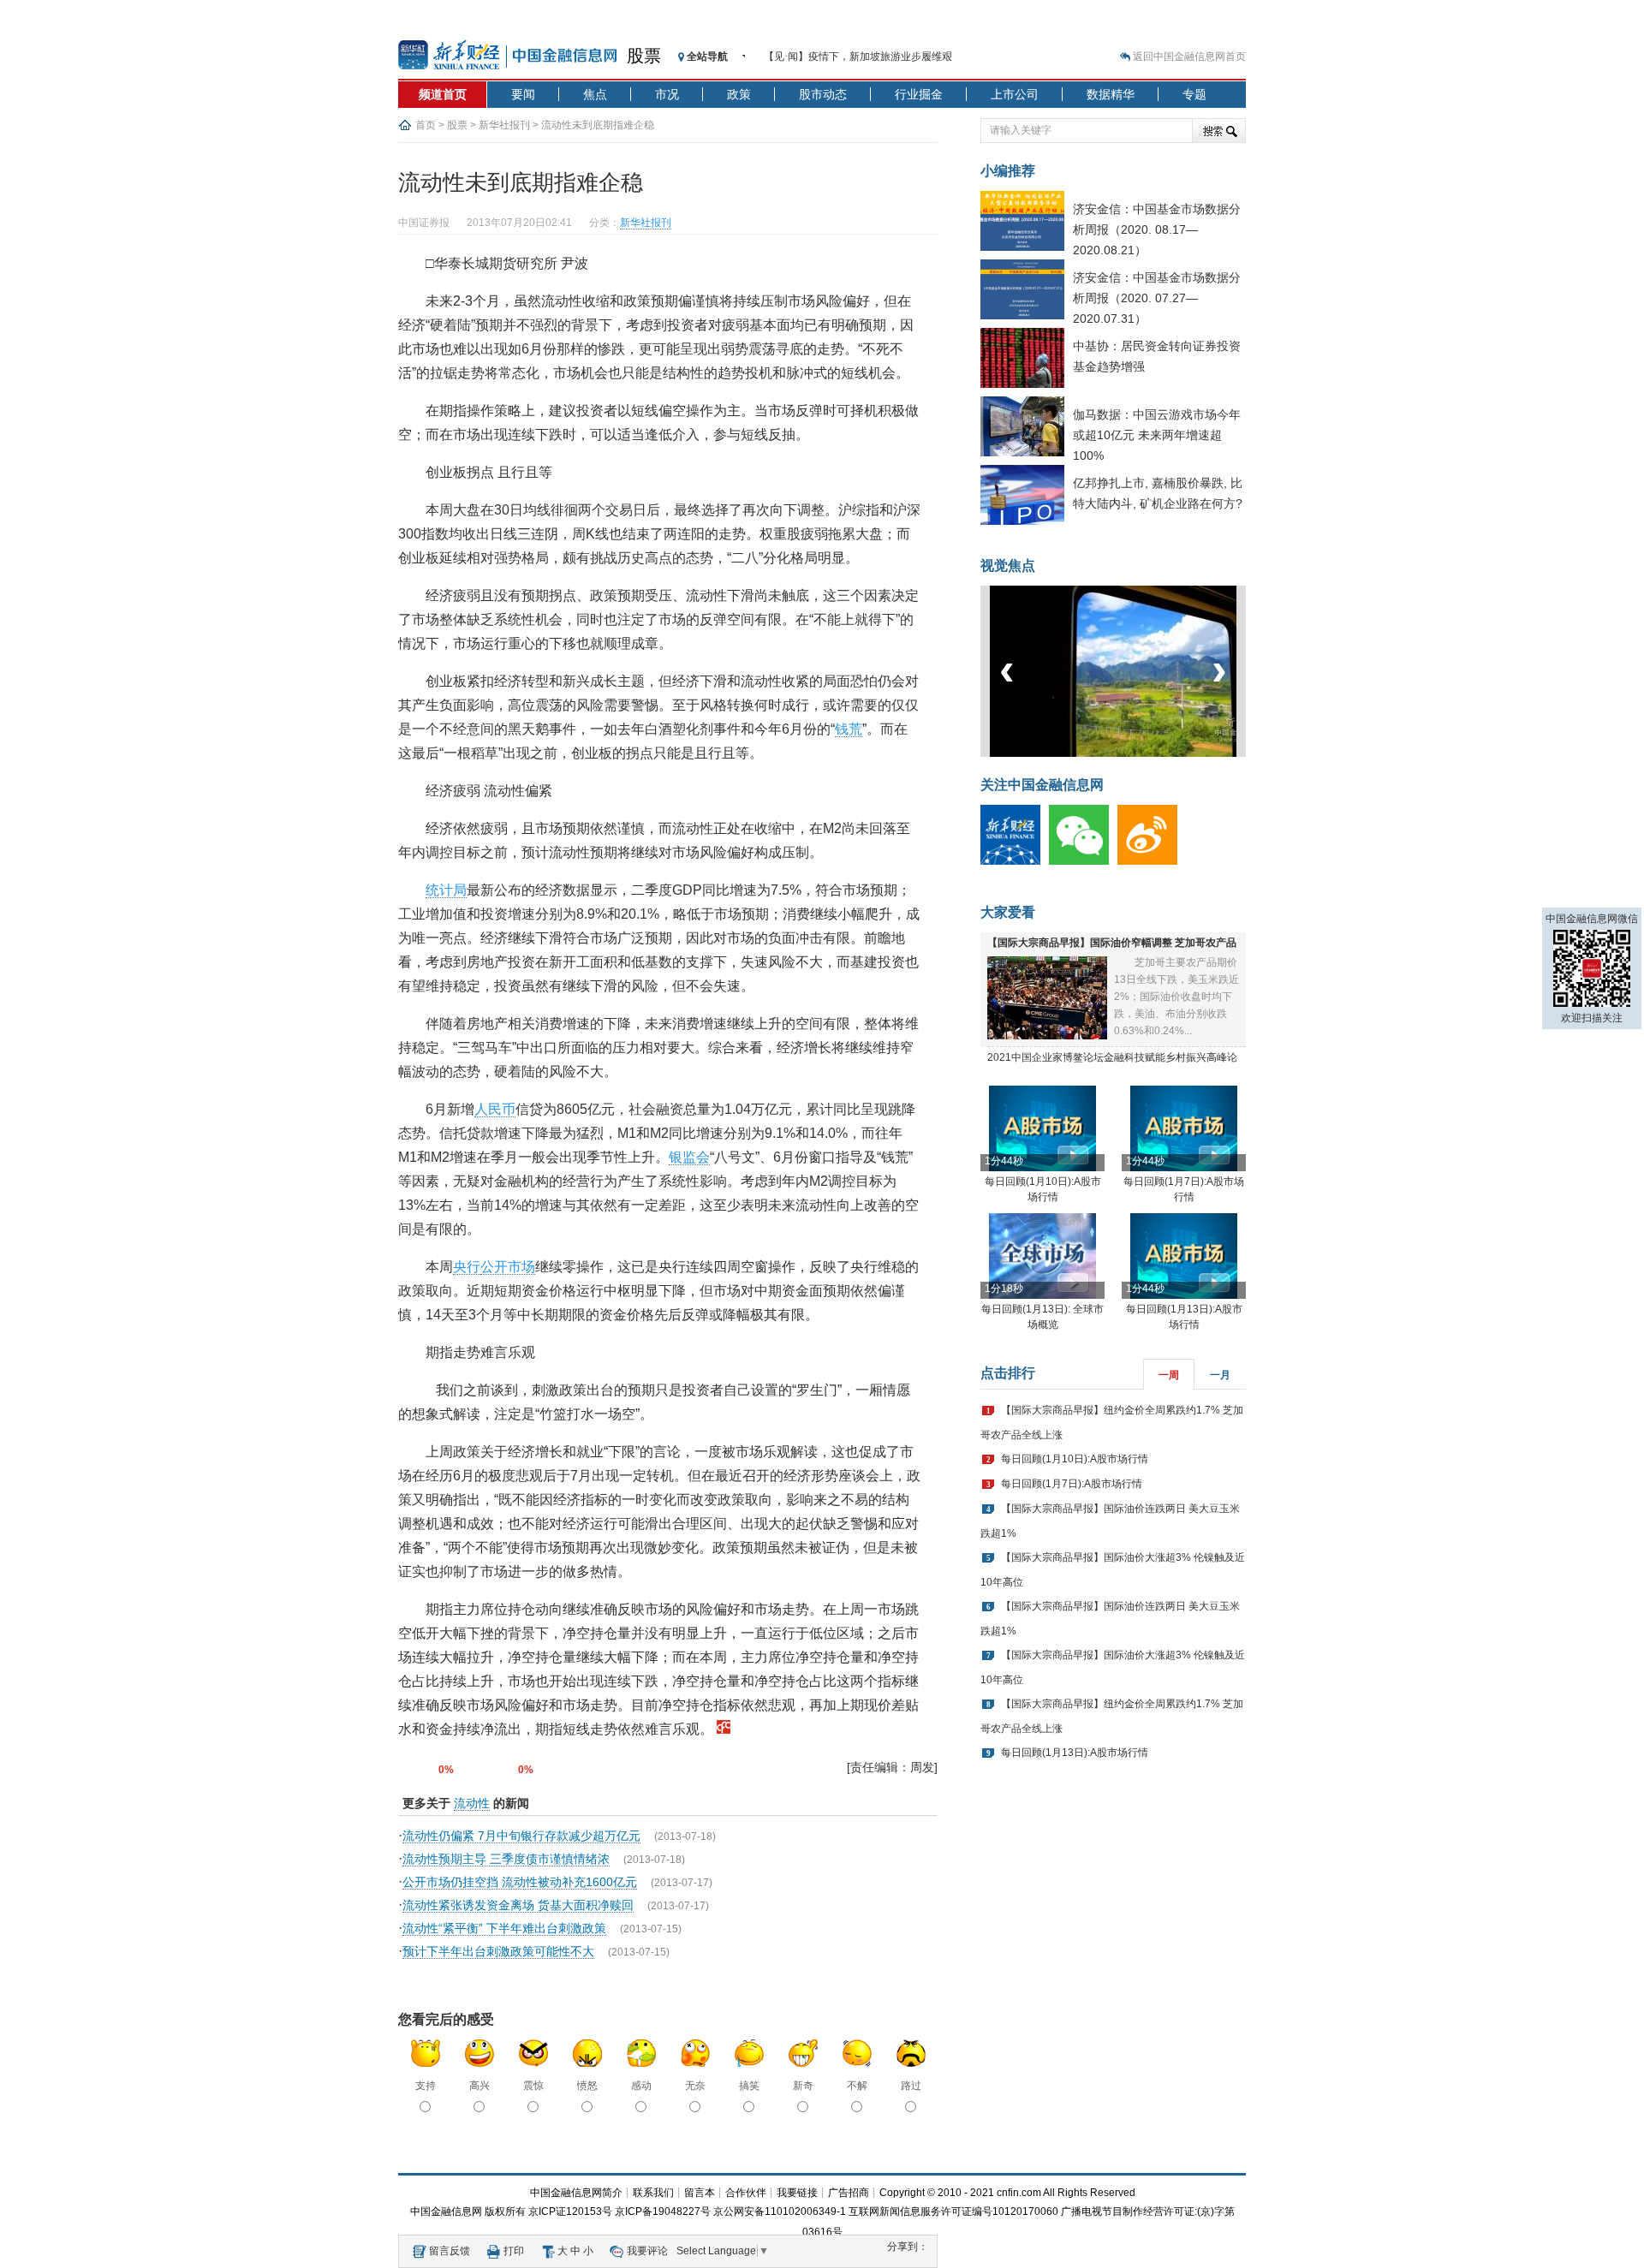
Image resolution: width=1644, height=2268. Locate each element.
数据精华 (1111, 94)
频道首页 (443, 94)
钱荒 (849, 729)
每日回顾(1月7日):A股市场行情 (1072, 1484)
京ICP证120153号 (570, 2211)
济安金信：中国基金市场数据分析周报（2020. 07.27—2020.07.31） (1157, 298)
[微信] (1083, 861)
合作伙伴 (746, 2193)
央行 (467, 1267)
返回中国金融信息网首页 (1189, 57)
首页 (426, 125)
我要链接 (797, 2193)
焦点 (595, 94)
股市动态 (823, 94)
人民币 (495, 1109)
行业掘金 (919, 94)
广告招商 (849, 2193)
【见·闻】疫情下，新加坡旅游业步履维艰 (858, 57)
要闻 (523, 94)
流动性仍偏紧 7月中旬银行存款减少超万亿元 (521, 1836)
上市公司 (1015, 94)
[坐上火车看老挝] (1142, 753)
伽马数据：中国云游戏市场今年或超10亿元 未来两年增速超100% (1157, 435)
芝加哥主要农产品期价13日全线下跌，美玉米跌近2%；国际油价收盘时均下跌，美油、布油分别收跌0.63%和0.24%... (1176, 997)
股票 (644, 56)
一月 (1220, 1375)
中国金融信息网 (446, 2211)
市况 (667, 94)
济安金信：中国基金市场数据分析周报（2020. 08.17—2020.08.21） (1157, 229)
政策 (739, 94)
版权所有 (505, 2211)
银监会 (689, 1157)
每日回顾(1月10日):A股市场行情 (1075, 1459)
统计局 (446, 890)
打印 (514, 2251)
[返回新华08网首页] (724, 1729)
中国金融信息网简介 (576, 2193)
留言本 (700, 2193)
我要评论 (647, 2251)
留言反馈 (450, 2251)
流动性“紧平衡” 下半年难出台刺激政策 (504, 1928)
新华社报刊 (504, 125)
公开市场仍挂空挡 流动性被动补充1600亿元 (520, 1882)
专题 (1194, 94)
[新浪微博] (1152, 861)
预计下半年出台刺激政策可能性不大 (498, 1951)
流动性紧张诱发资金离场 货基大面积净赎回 (518, 1905)
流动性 (472, 1803)
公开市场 (508, 1267)
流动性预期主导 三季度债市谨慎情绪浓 (506, 1859)
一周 (1169, 1375)
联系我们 (653, 2193)
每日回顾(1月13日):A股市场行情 (1075, 1753)
